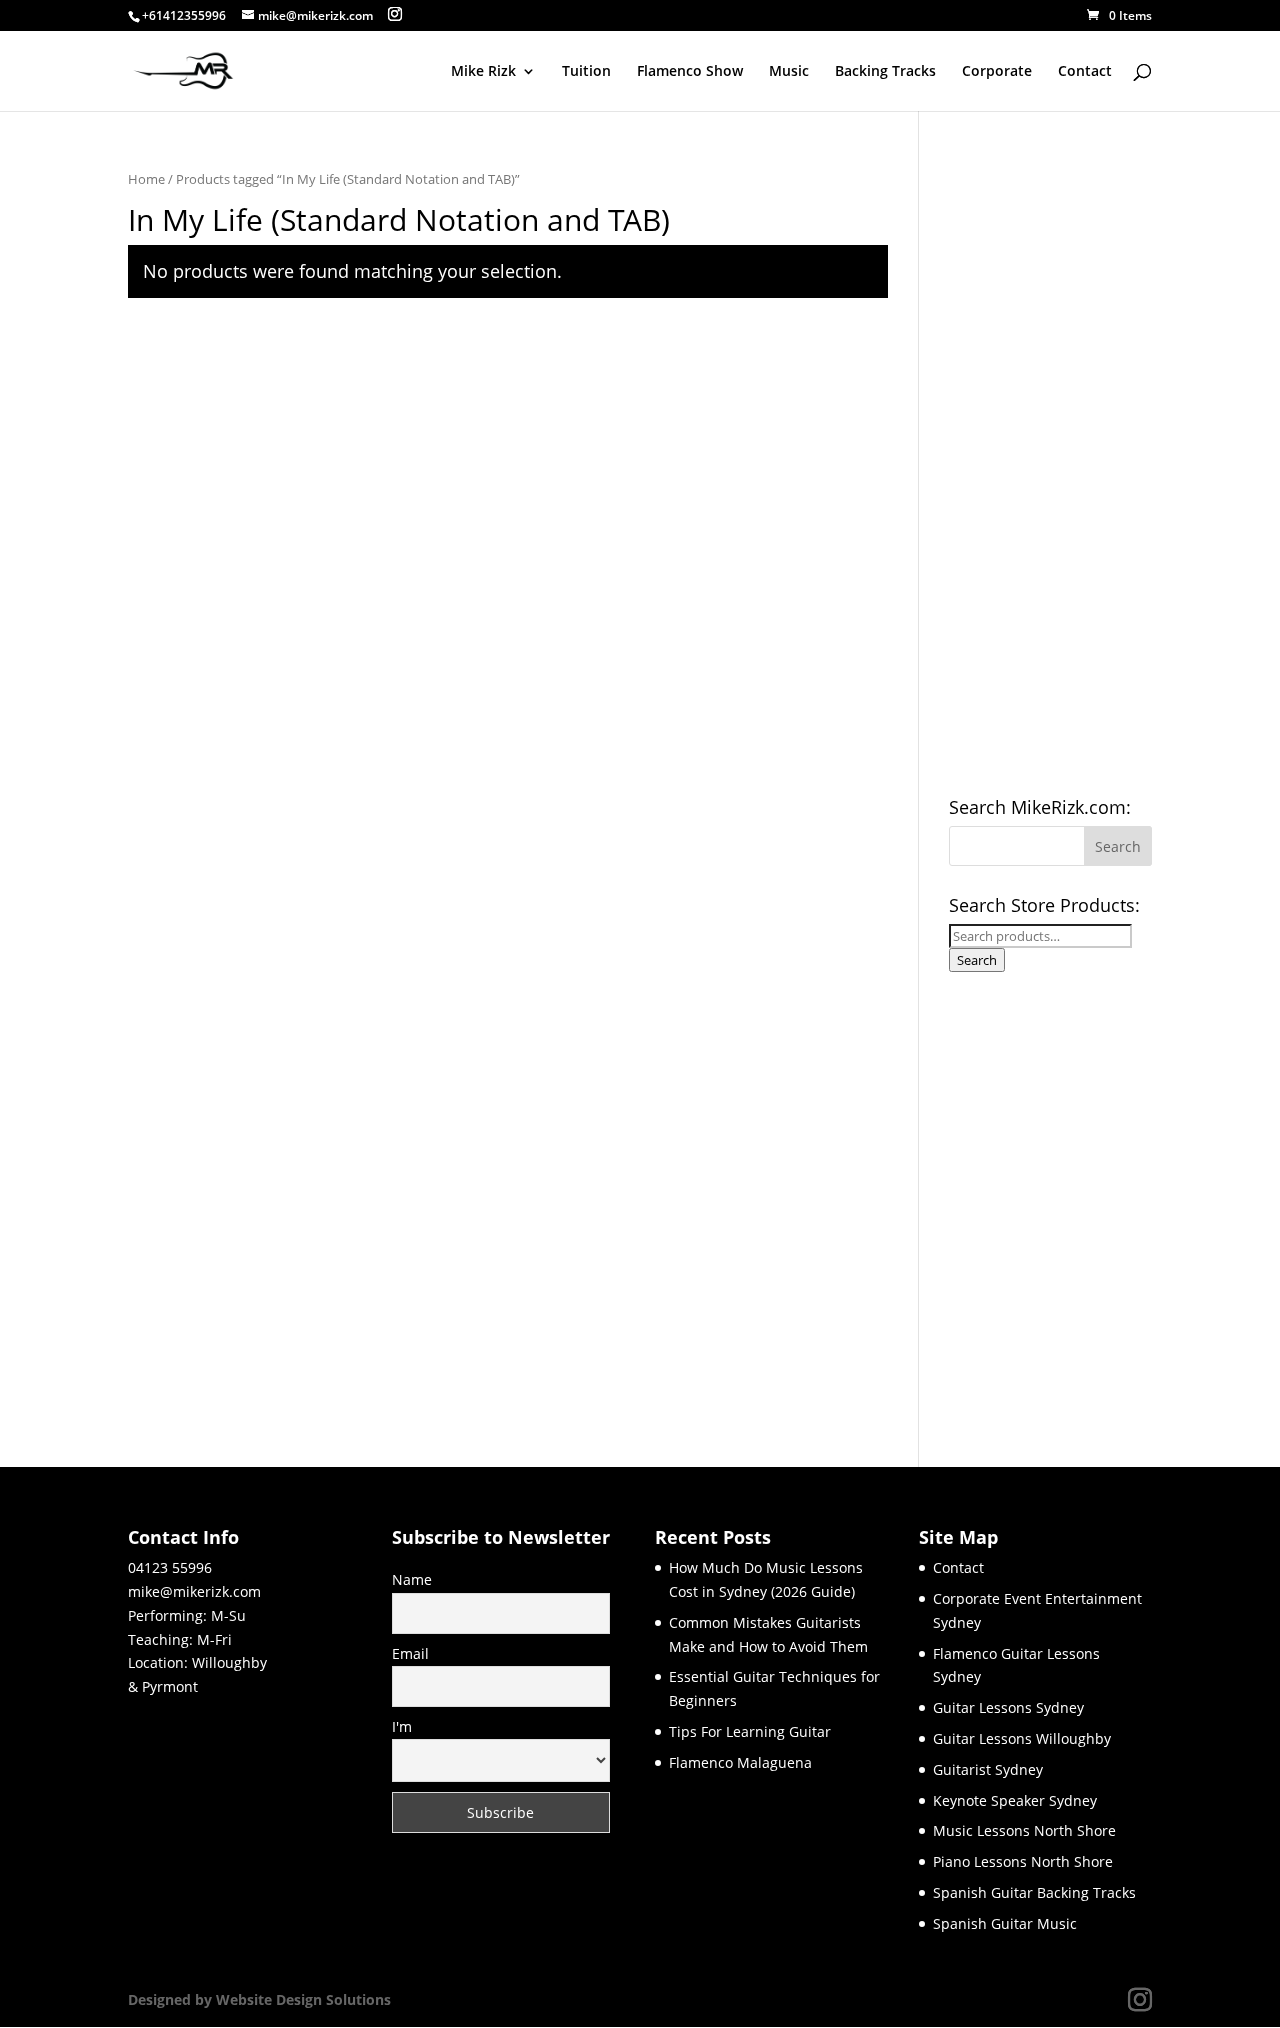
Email (410, 1653)
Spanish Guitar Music (1005, 1923)
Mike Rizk (483, 72)
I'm (402, 1726)
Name (412, 1579)
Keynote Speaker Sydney (1015, 1800)
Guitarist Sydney (988, 1769)
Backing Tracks (885, 72)
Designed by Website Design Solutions (259, 1999)
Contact (1085, 72)
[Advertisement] (1050, 468)
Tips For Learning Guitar (750, 1731)
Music (789, 72)
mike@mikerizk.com (194, 1591)
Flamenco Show (690, 72)
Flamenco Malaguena (740, 1762)
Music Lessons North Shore (1024, 1830)
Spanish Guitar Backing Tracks (1034, 1892)
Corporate (997, 72)
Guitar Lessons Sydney (1008, 1707)
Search (977, 960)
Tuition (586, 72)
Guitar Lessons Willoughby (1022, 1738)
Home (146, 179)
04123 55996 (170, 1567)
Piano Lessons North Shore (1023, 1861)
